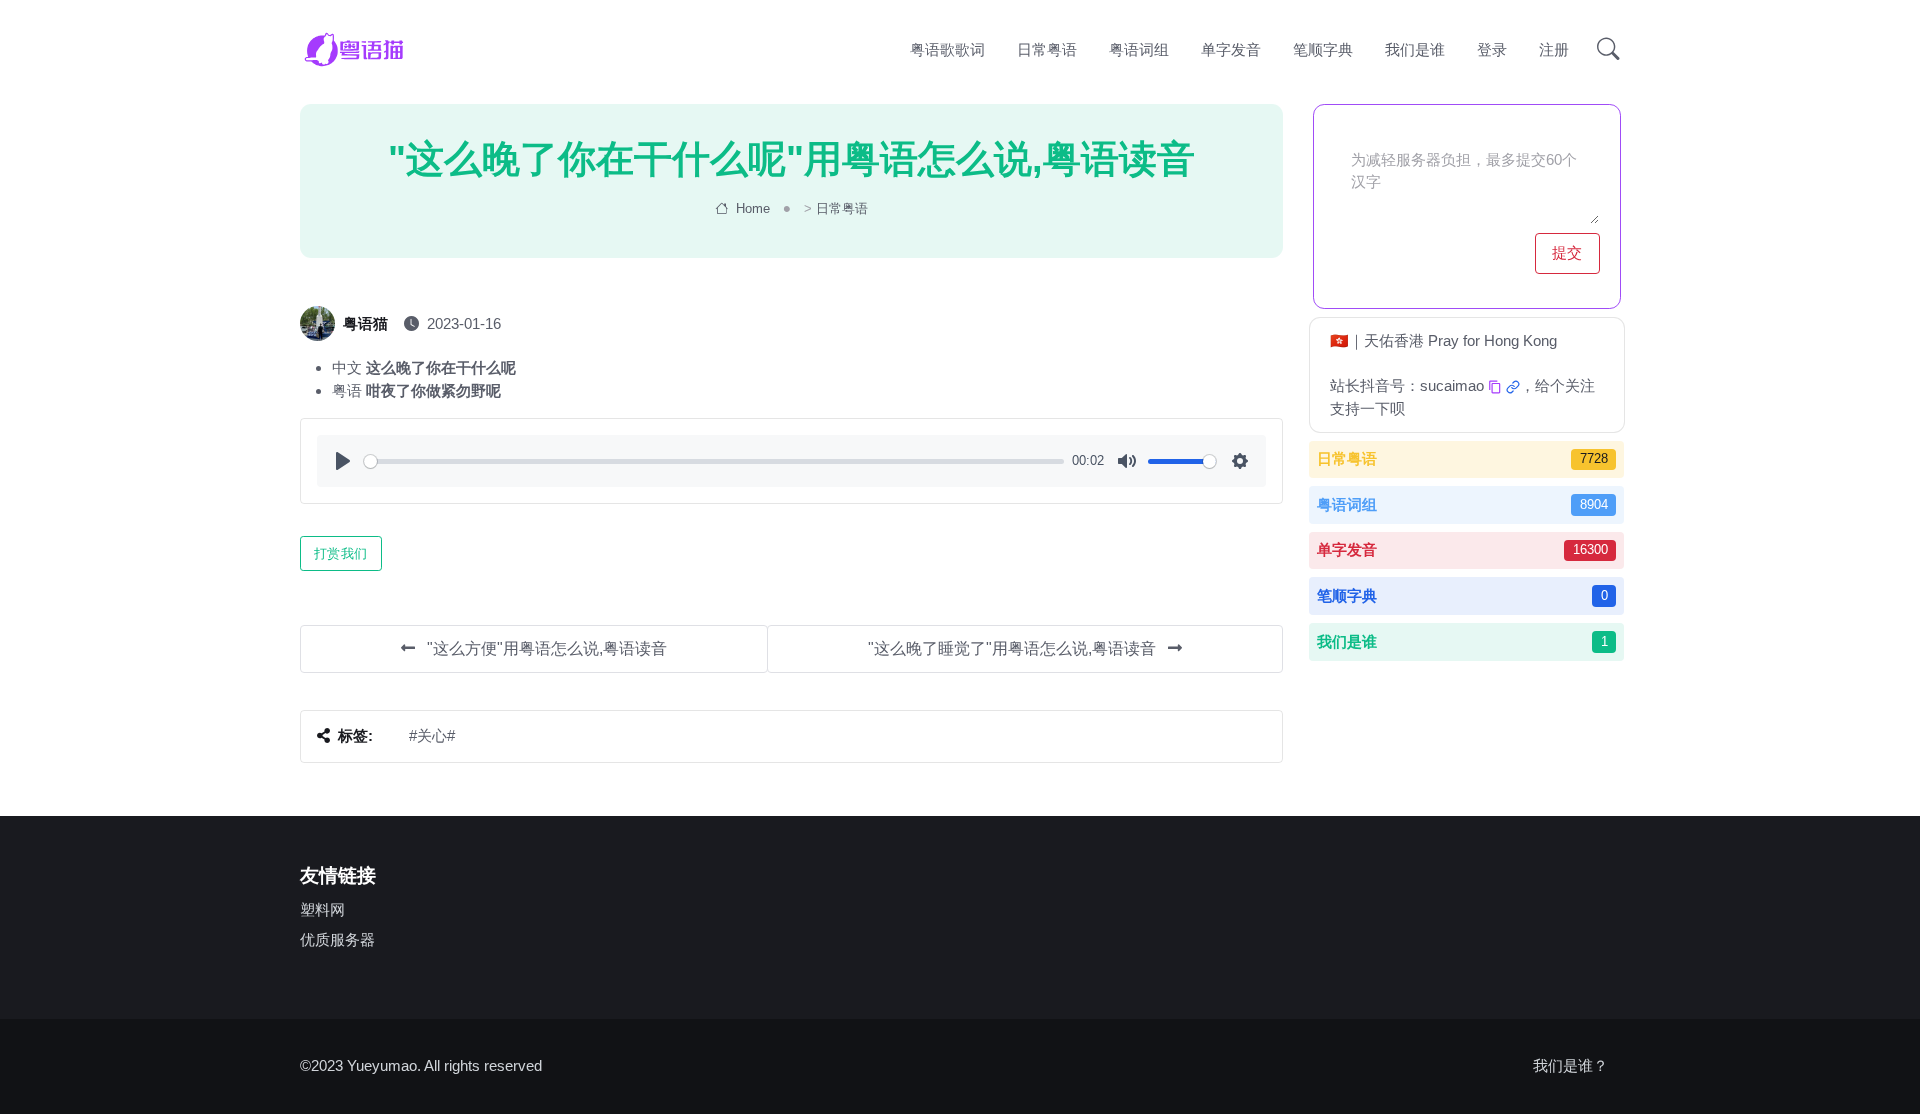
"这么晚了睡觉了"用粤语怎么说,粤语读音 (1014, 648)
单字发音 (1231, 49)
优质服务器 (337, 939)
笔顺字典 (1323, 49)
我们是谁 (1415, 49)
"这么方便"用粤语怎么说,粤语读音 (545, 648)
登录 (1492, 49)
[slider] (714, 461)
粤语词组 (1139, 49)
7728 (1594, 458)
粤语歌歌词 (947, 49)
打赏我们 (341, 553)
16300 (1590, 549)
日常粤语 (1047, 49)
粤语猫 (365, 323)
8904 (1594, 504)
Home (751, 208)
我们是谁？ (1570, 1065)
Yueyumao (382, 1065)
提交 (1566, 252)
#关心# (432, 735)
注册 (1554, 49)
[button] (1602, 50)
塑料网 (322, 909)
